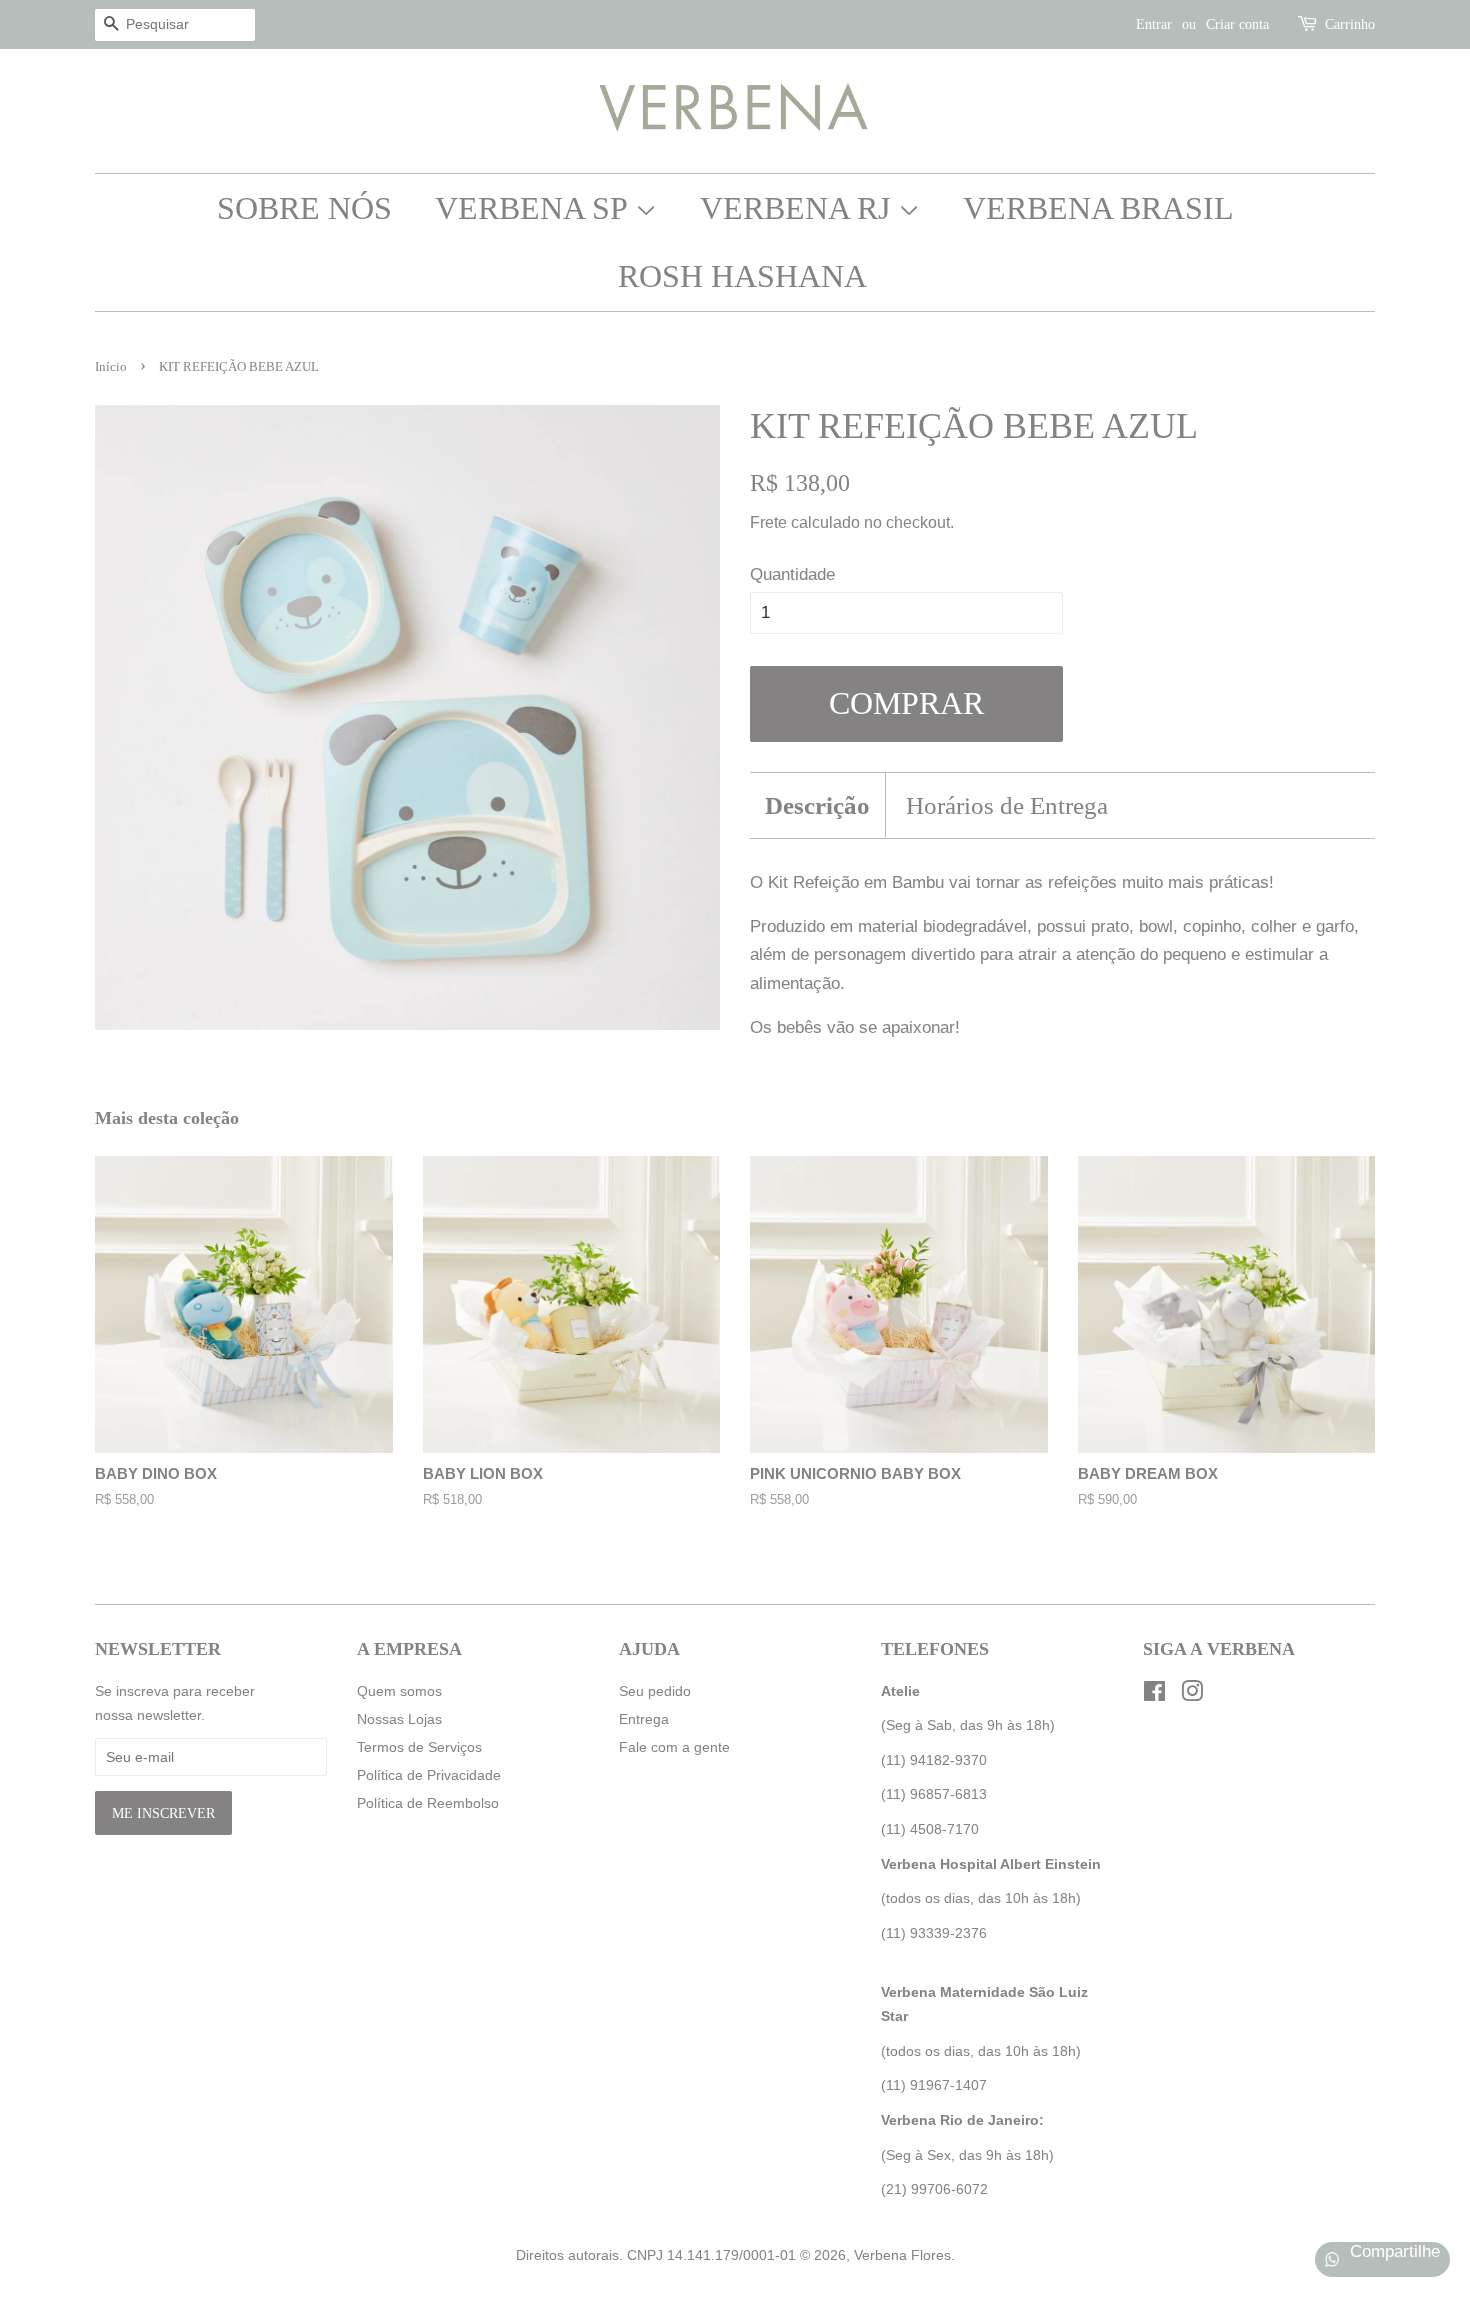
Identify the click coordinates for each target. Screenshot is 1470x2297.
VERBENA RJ (799, 208)
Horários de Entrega (1007, 805)
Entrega (644, 1719)
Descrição (817, 805)
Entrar (1154, 24)
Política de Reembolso (428, 1803)
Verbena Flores (902, 2255)
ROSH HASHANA (742, 276)
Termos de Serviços (419, 1747)
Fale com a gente (674, 1747)
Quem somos (399, 1691)
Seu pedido (655, 1691)
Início (111, 367)
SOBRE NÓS (304, 208)
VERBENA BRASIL (1098, 208)
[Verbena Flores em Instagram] (1192, 1695)
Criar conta (1237, 24)
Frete (768, 522)
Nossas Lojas (399, 1719)
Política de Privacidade (429, 1775)
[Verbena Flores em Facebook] (1154, 1695)
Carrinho (1350, 24)
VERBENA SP (535, 208)
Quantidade (792, 574)
